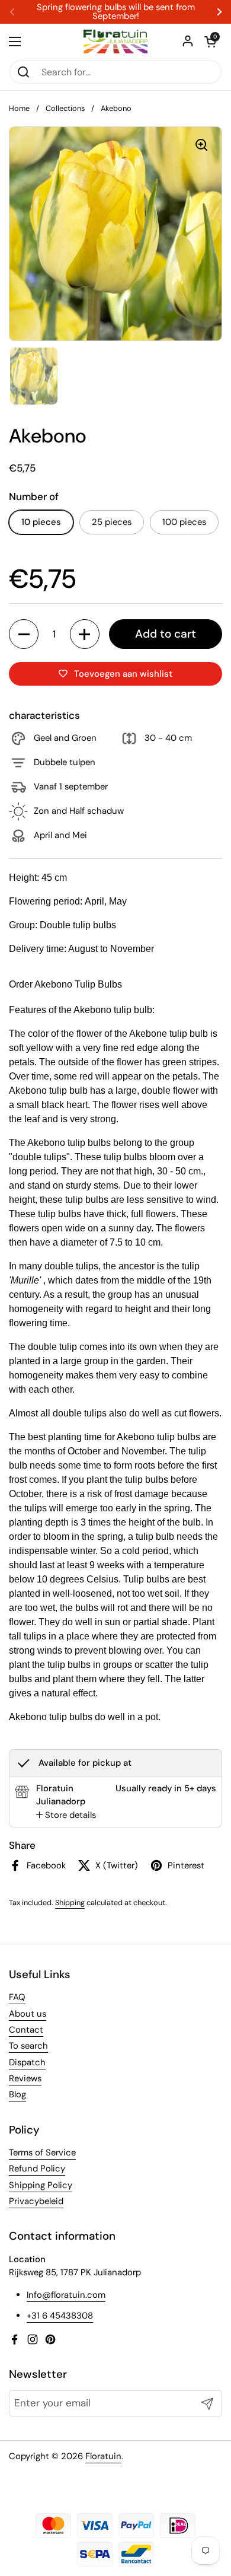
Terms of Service (42, 2152)
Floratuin (103, 2456)
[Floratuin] (115, 42)
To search (28, 2046)
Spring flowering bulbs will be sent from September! (116, 12)
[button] (210, 42)
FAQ (17, 1997)
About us (28, 2014)
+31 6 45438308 (60, 2316)
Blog (17, 2094)
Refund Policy (37, 2169)
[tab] (66, 1815)
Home (19, 108)
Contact (26, 2030)
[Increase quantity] (85, 634)
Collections (65, 108)
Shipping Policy (41, 2185)
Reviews (25, 2078)
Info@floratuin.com (66, 2295)
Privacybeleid (36, 2201)
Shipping (70, 1902)
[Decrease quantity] (24, 634)
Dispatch (27, 2062)
